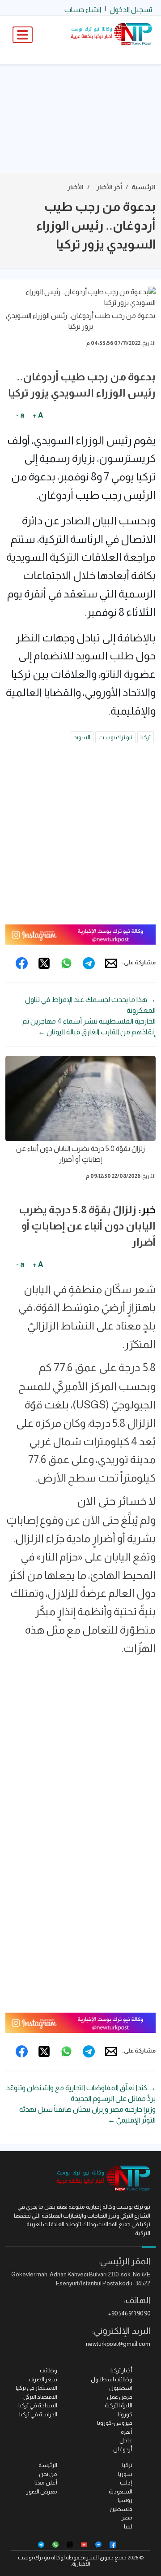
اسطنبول (121, 2388)
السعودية (121, 2491)
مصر (127, 2517)
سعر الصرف (43, 2379)
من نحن (48, 2474)
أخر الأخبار (109, 187)
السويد (82, 737)
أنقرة (127, 2432)
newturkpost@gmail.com (118, 2344)
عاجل (126, 2440)
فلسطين (121, 2509)
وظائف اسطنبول (112, 2379)
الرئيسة (48, 2465)
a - (20, 415)
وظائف (49, 2370)
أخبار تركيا (121, 2370)
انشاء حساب (83, 10)
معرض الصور (42, 2491)
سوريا (125, 2474)
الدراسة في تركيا (38, 2414)
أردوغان (123, 2449)
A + (38, 415)
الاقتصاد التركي (40, 2397)
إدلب (126, 2482)
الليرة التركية (119, 2405)
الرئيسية (144, 187)
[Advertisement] (80, 119)
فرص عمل (120, 2397)
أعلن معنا (46, 2482)
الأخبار (76, 187)
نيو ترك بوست (115, 737)
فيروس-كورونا (115, 2423)
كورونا (125, 2414)
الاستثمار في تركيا (36, 2388)
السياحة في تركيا (38, 2405)
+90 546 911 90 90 (129, 2313)
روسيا (125, 2500)
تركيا (146, 737)
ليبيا (128, 2526)
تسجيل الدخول (131, 10)
